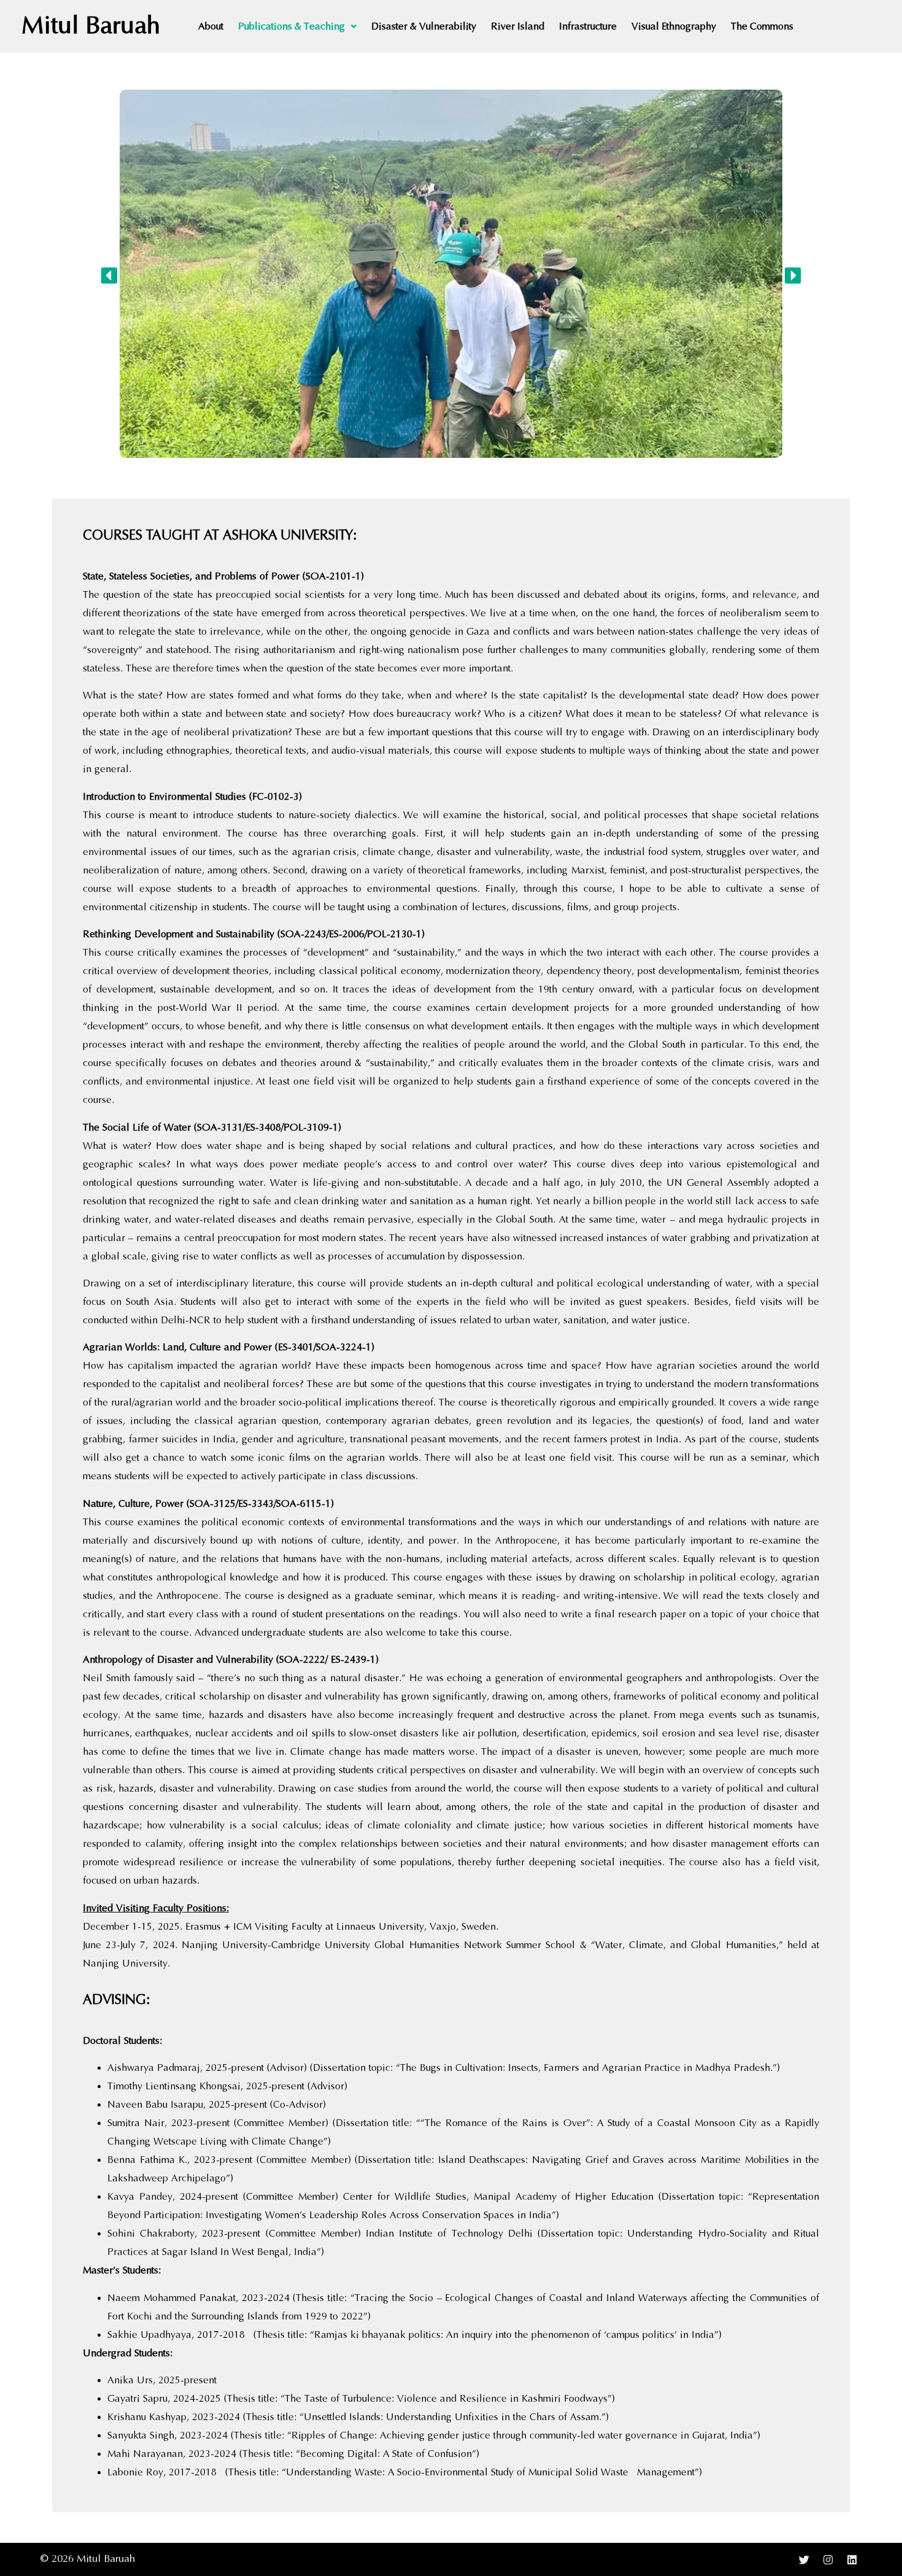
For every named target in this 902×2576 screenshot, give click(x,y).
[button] (297, 26)
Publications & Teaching (291, 26)
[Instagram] (828, 2559)
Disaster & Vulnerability (424, 26)
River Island (518, 26)
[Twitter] (804, 2559)
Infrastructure (588, 26)
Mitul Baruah (91, 26)
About (211, 26)
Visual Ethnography (674, 26)
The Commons (762, 26)
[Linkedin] (852, 2559)
